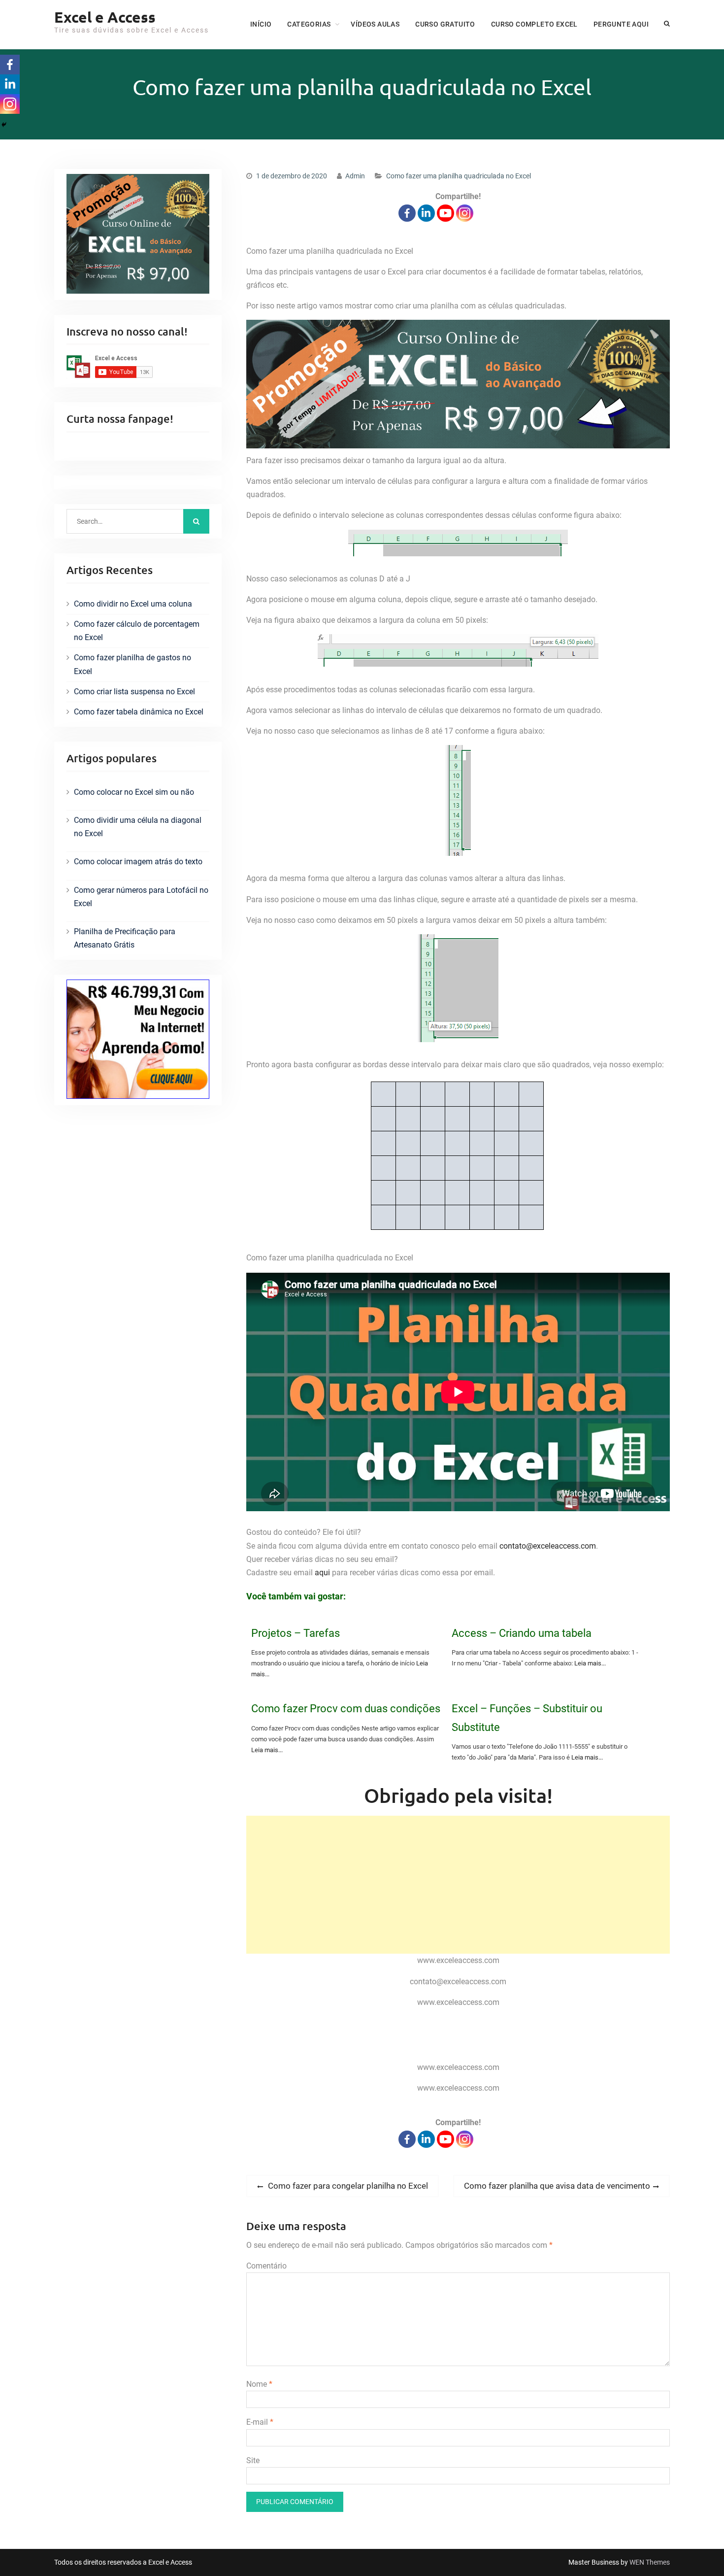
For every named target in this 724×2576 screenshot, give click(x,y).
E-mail (260, 2422)
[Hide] (4, 125)
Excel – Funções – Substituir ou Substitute (527, 1718)
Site (253, 2460)
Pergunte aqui (621, 24)
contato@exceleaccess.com (548, 1546)
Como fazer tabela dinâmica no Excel (139, 712)
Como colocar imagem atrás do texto (138, 862)
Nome (259, 2384)
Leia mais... (590, 1663)
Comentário (266, 2266)
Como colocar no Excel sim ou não (134, 792)
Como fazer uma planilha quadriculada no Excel (459, 176)
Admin (355, 176)
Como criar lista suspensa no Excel (134, 692)
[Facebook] (407, 213)
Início (261, 24)
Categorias (309, 24)
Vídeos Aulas (375, 24)
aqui (322, 1573)
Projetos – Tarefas (296, 1633)
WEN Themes (650, 2562)
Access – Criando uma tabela (522, 1633)
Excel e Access (105, 17)
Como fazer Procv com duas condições (346, 1709)
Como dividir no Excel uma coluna (133, 604)
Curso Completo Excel (534, 24)
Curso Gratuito (445, 24)
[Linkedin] (426, 213)
